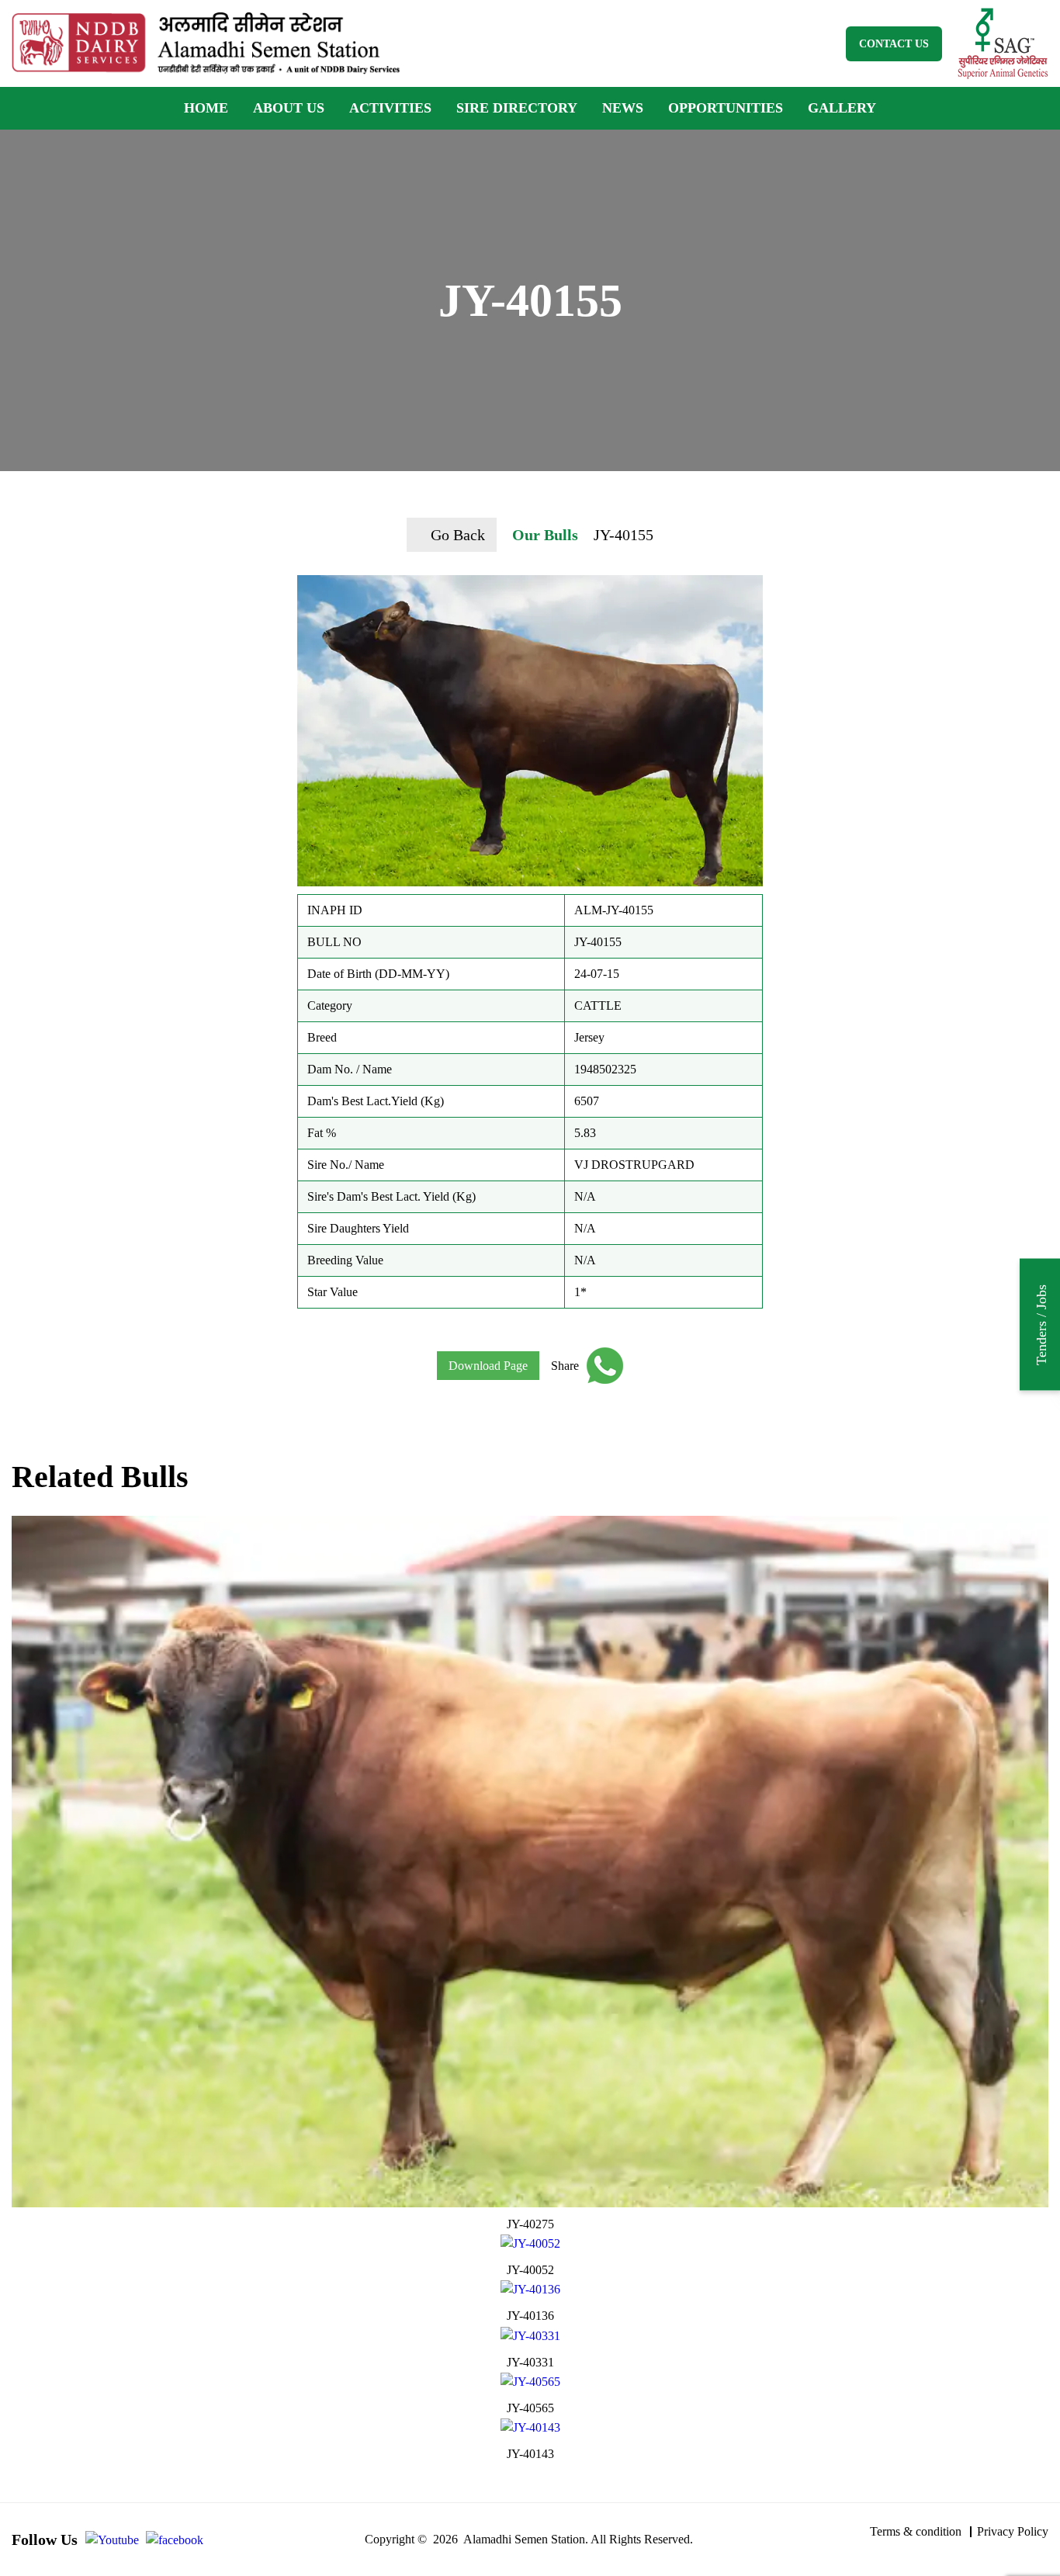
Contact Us (894, 44)
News (623, 108)
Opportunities (726, 108)
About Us (289, 108)
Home (206, 108)
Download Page (488, 1366)
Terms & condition (916, 2531)
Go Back (458, 535)
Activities (390, 108)
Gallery (842, 108)
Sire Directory (517, 108)
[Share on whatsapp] (601, 1366)
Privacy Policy (1013, 2531)
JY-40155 (624, 535)
